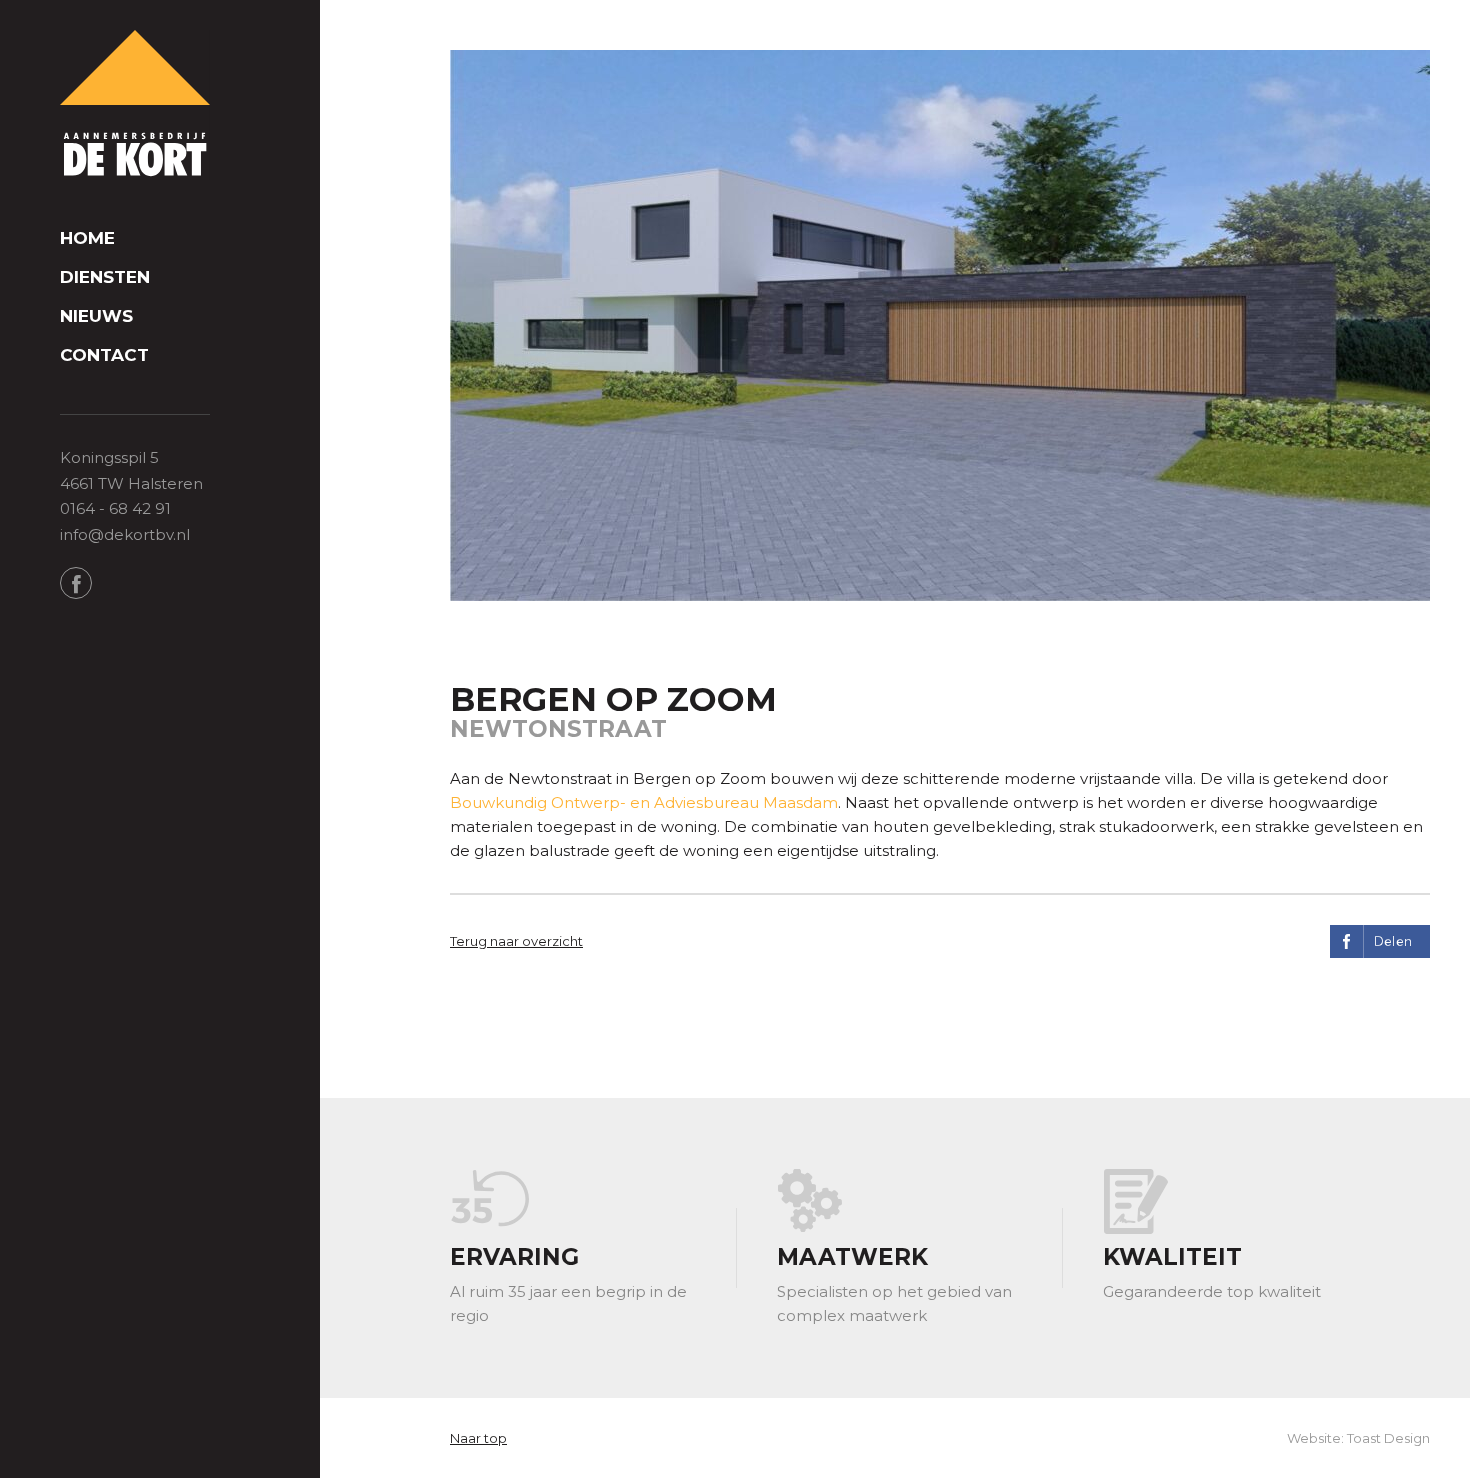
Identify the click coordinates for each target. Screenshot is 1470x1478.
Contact (104, 355)
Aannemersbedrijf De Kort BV (135, 105)
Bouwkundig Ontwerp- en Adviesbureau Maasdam (644, 802)
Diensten (105, 277)
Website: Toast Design (1358, 1438)
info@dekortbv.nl (125, 534)
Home (87, 238)
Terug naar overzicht (516, 941)
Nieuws (96, 316)
